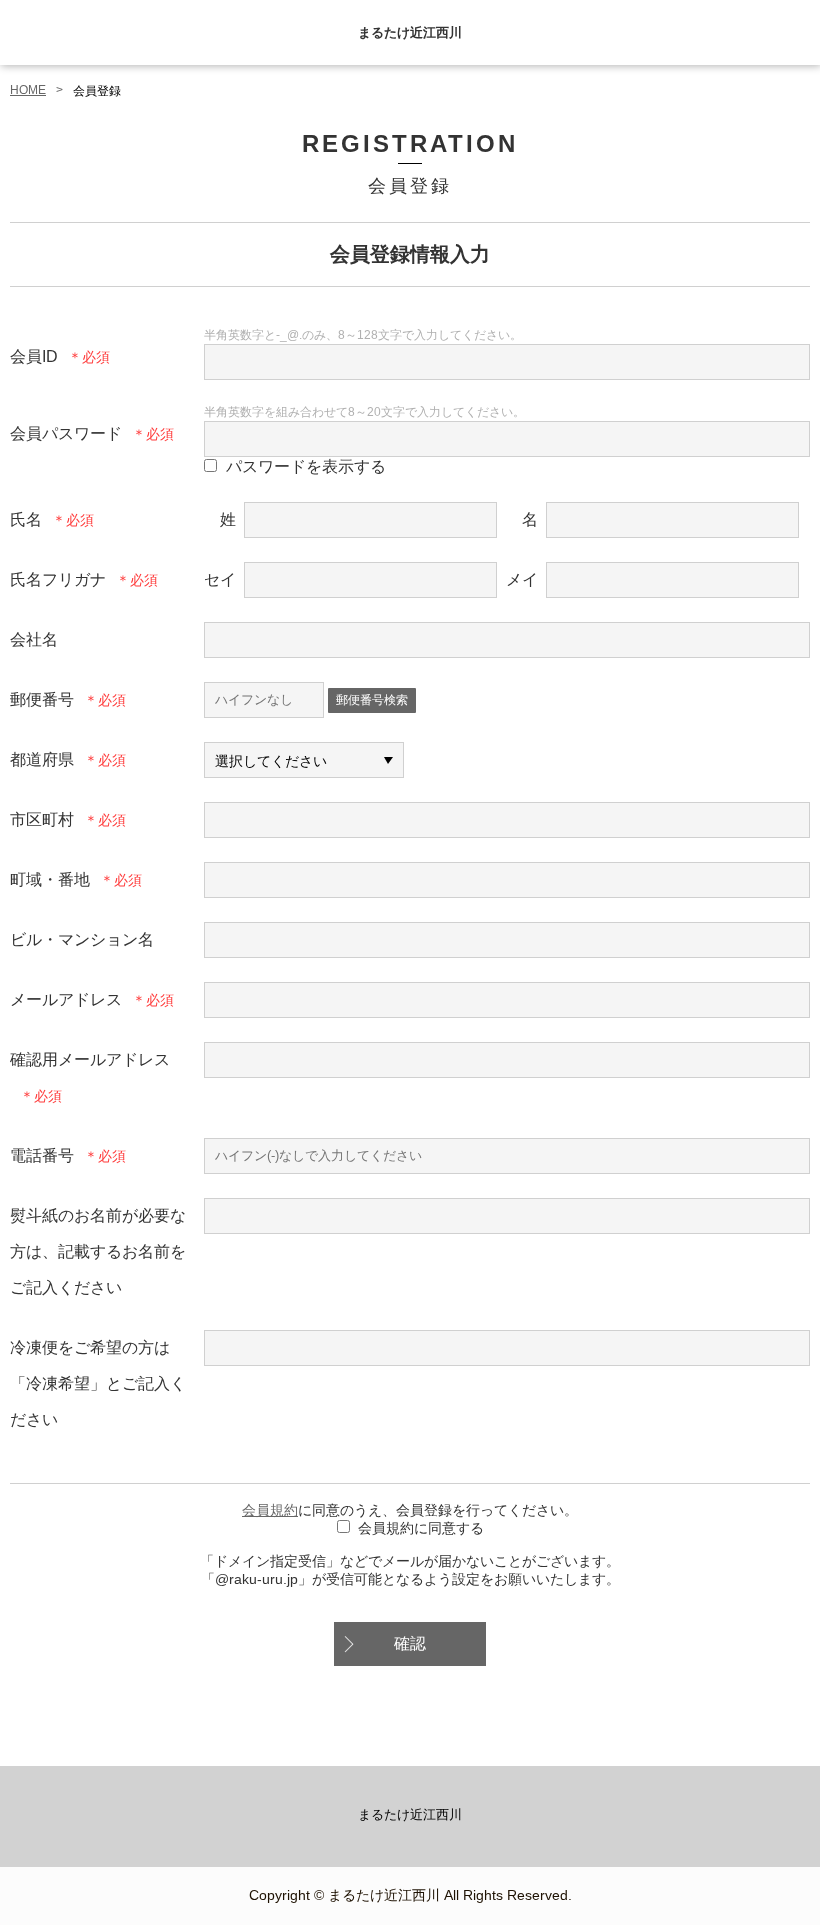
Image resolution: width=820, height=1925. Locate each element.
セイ (220, 579)
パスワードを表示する (306, 466)
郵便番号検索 (372, 700)
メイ (522, 579)
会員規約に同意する (421, 1528)
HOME (28, 90)
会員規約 (270, 1510)
